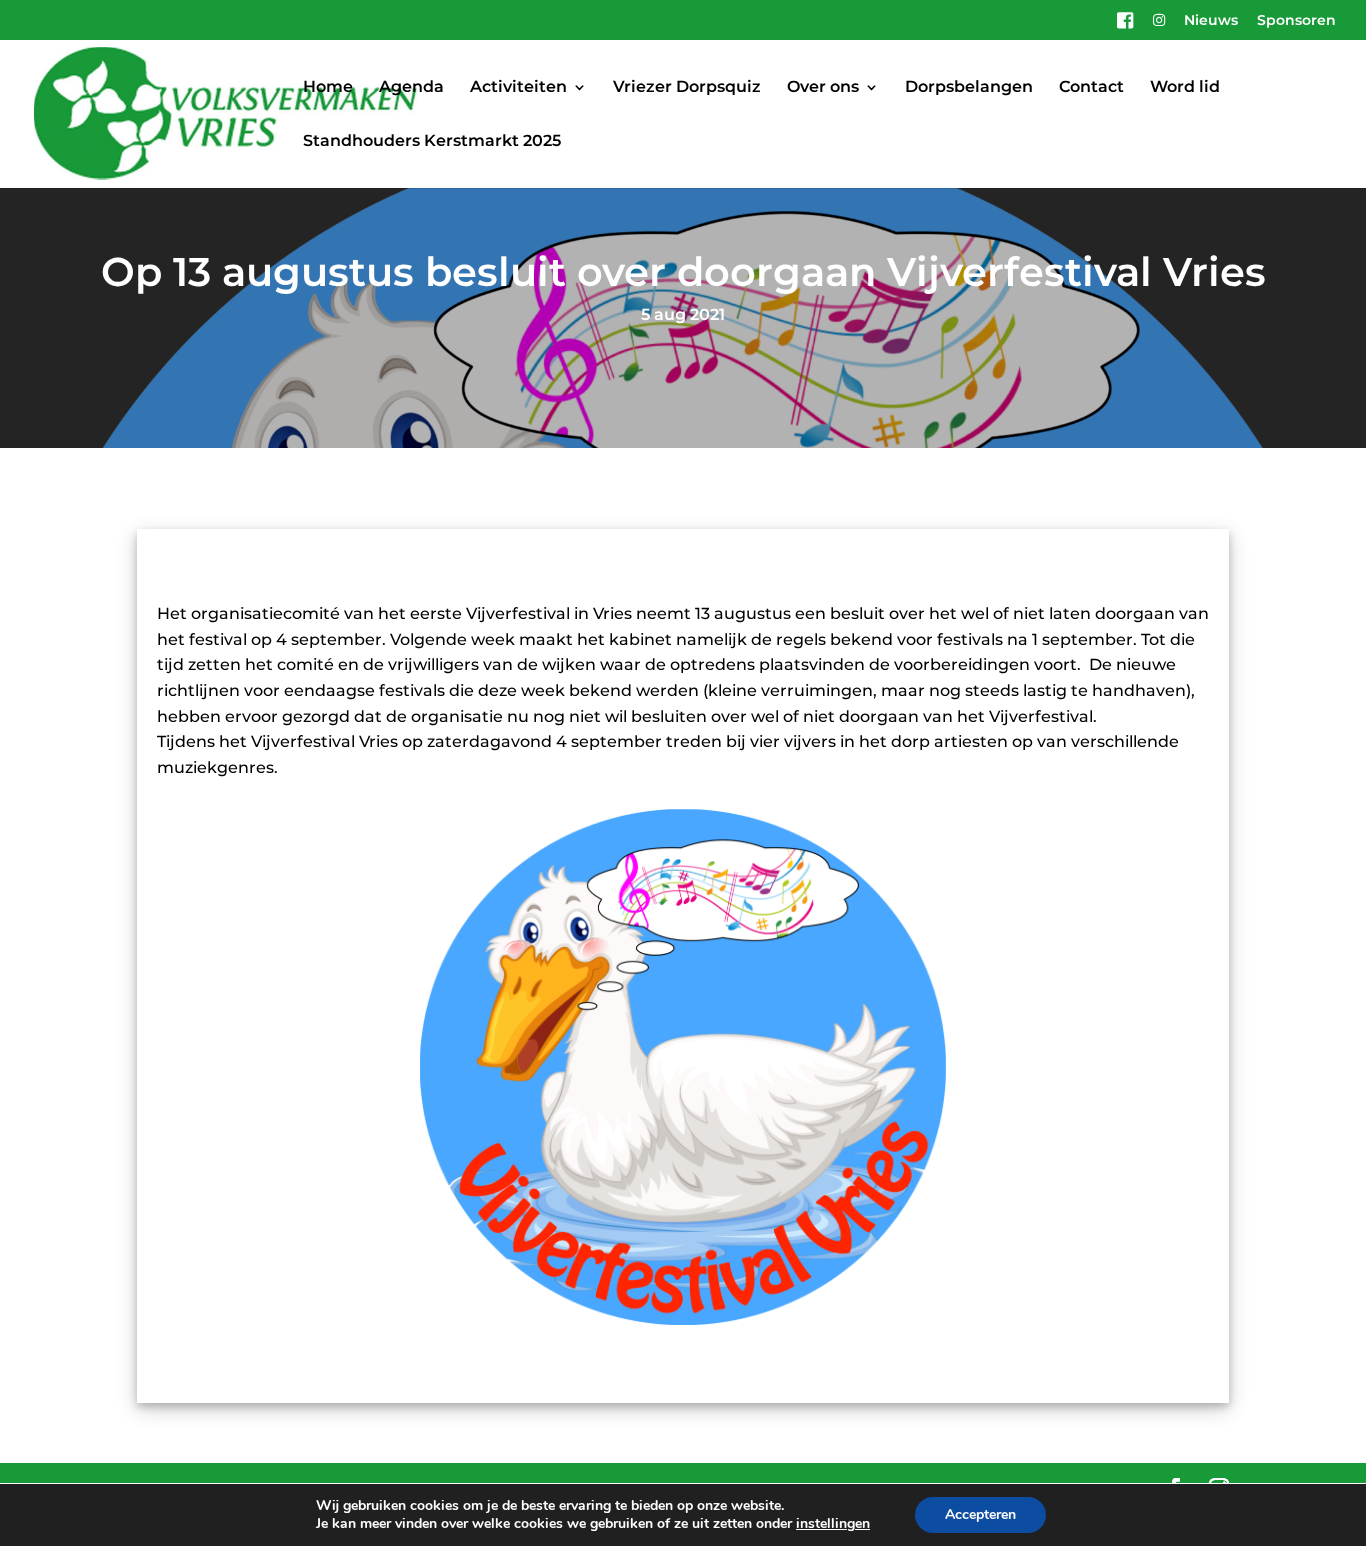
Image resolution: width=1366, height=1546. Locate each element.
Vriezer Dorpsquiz (687, 88)
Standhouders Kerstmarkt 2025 (432, 142)
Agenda (411, 88)
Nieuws (1211, 21)
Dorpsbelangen (969, 88)
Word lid (1185, 88)
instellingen (833, 1524)
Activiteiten (518, 88)
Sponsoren (1296, 21)
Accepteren (980, 1514)
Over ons (823, 88)
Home (328, 88)
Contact (1091, 88)
